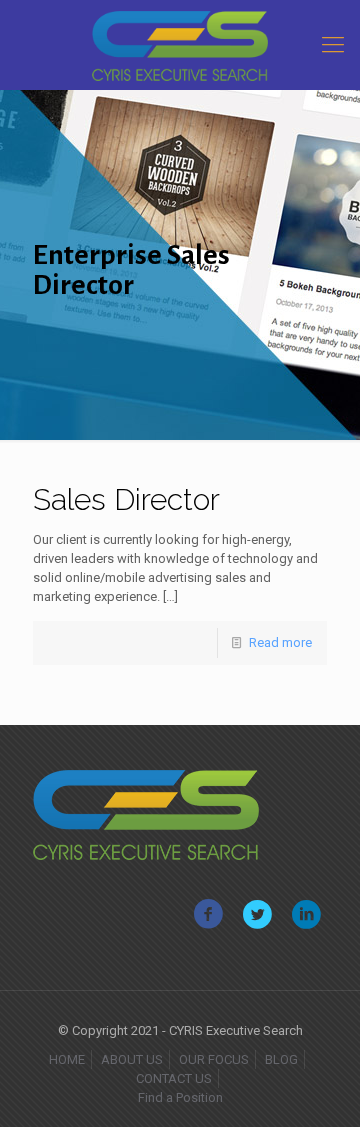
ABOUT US (132, 1059)
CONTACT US (174, 1078)
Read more (280, 642)
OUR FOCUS (214, 1059)
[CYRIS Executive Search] (180, 45)
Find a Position (180, 1097)
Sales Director (126, 499)
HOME (67, 1059)
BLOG (281, 1059)
